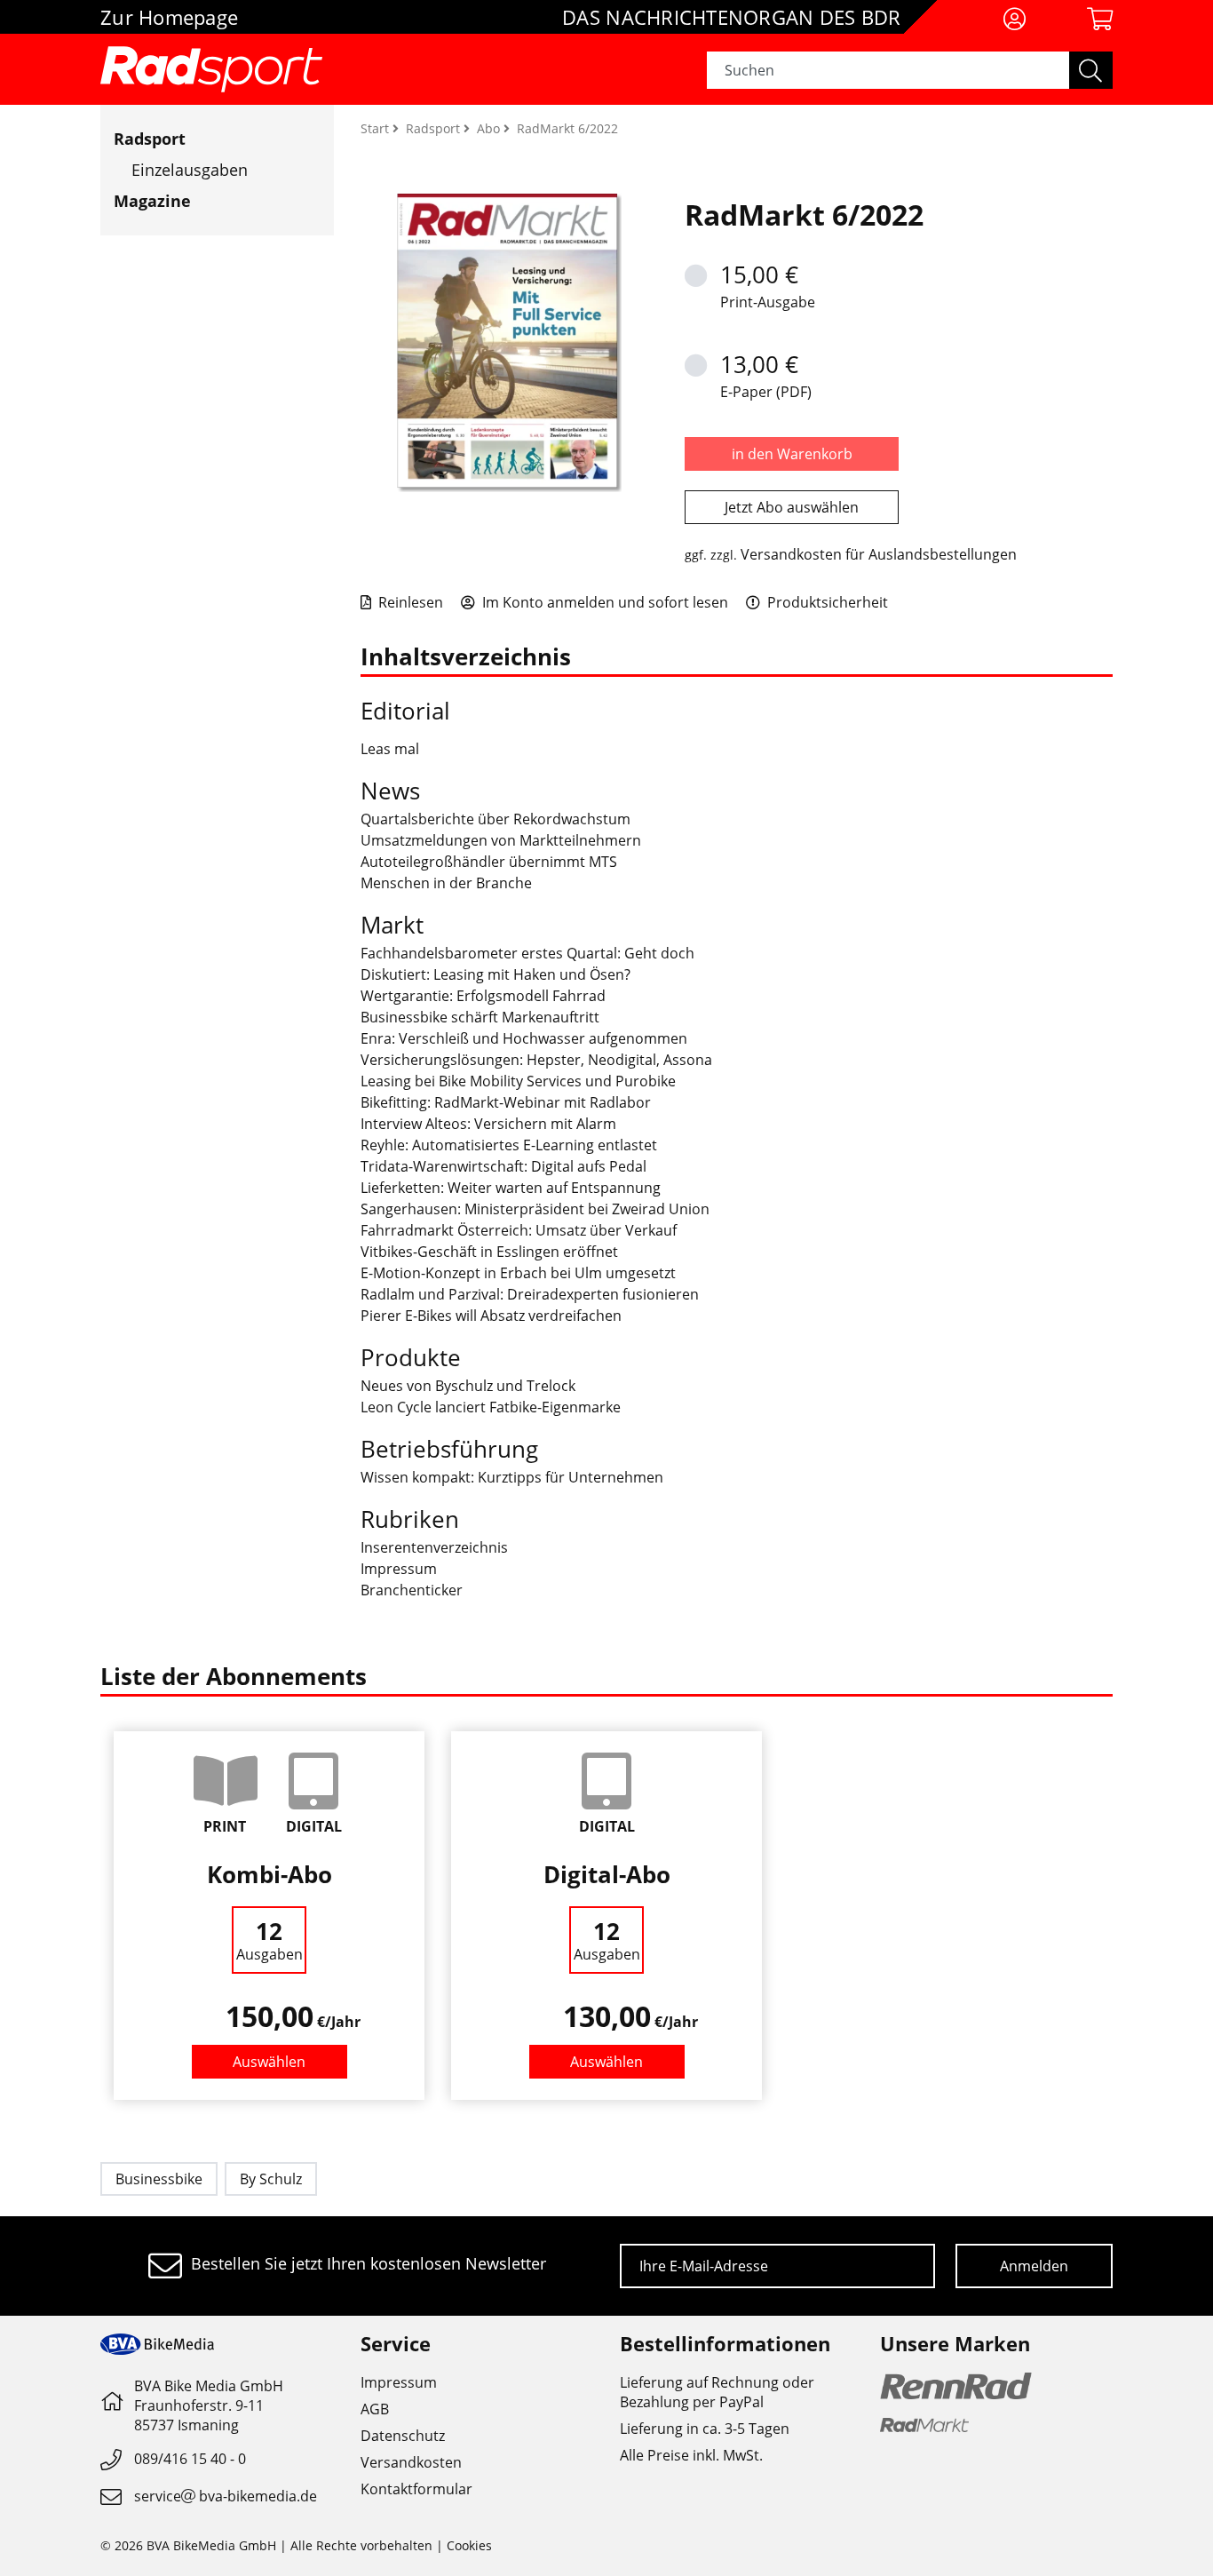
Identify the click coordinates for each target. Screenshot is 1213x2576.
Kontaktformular (416, 2489)
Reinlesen (409, 602)
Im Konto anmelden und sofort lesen (603, 602)
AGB (375, 2409)
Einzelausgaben (190, 170)
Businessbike (159, 2179)
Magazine (152, 201)
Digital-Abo (607, 1874)
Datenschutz (403, 2436)
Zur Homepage (169, 17)
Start (377, 128)
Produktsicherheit (826, 602)
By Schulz (271, 2179)
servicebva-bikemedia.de (226, 2496)
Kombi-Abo (270, 1874)
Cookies (469, 2545)
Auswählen (269, 2062)
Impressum (399, 2382)
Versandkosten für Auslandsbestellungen (879, 554)
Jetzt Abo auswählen (792, 507)
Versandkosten (411, 2462)
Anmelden (1034, 2266)
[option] (269, 1916)
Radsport (150, 139)
